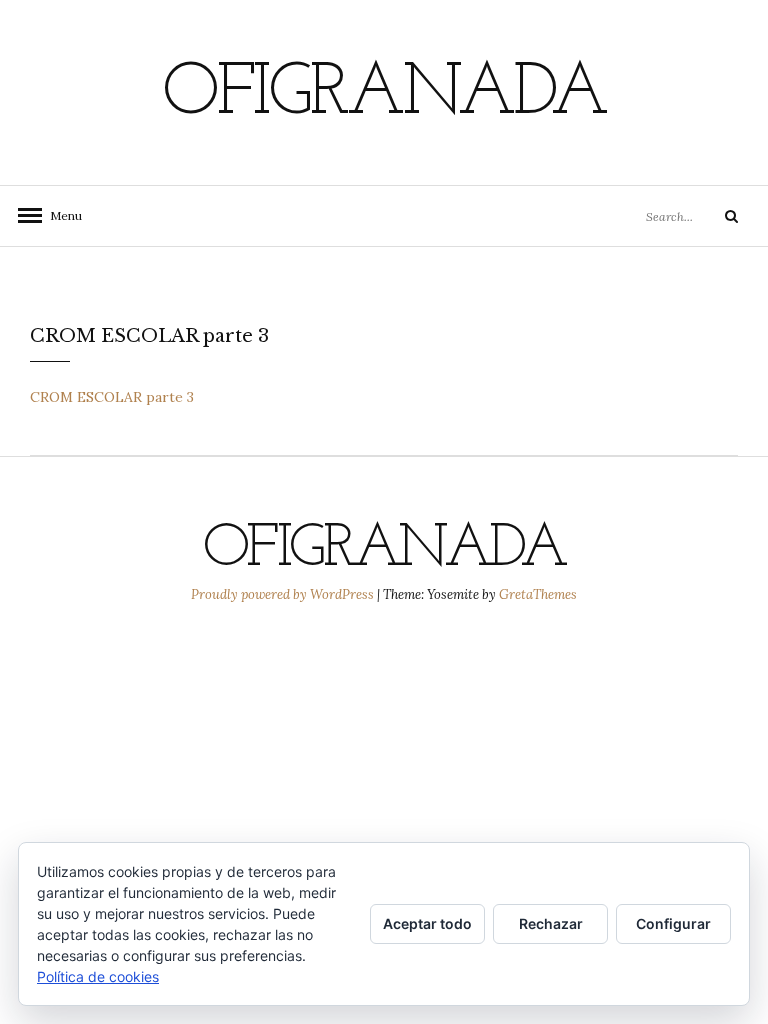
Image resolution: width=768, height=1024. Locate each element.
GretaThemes (538, 594)
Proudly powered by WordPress (284, 594)
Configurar (673, 923)
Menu (60, 215)
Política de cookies (98, 976)
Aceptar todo (427, 923)
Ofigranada (384, 95)
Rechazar (551, 923)
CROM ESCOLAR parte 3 (112, 397)
